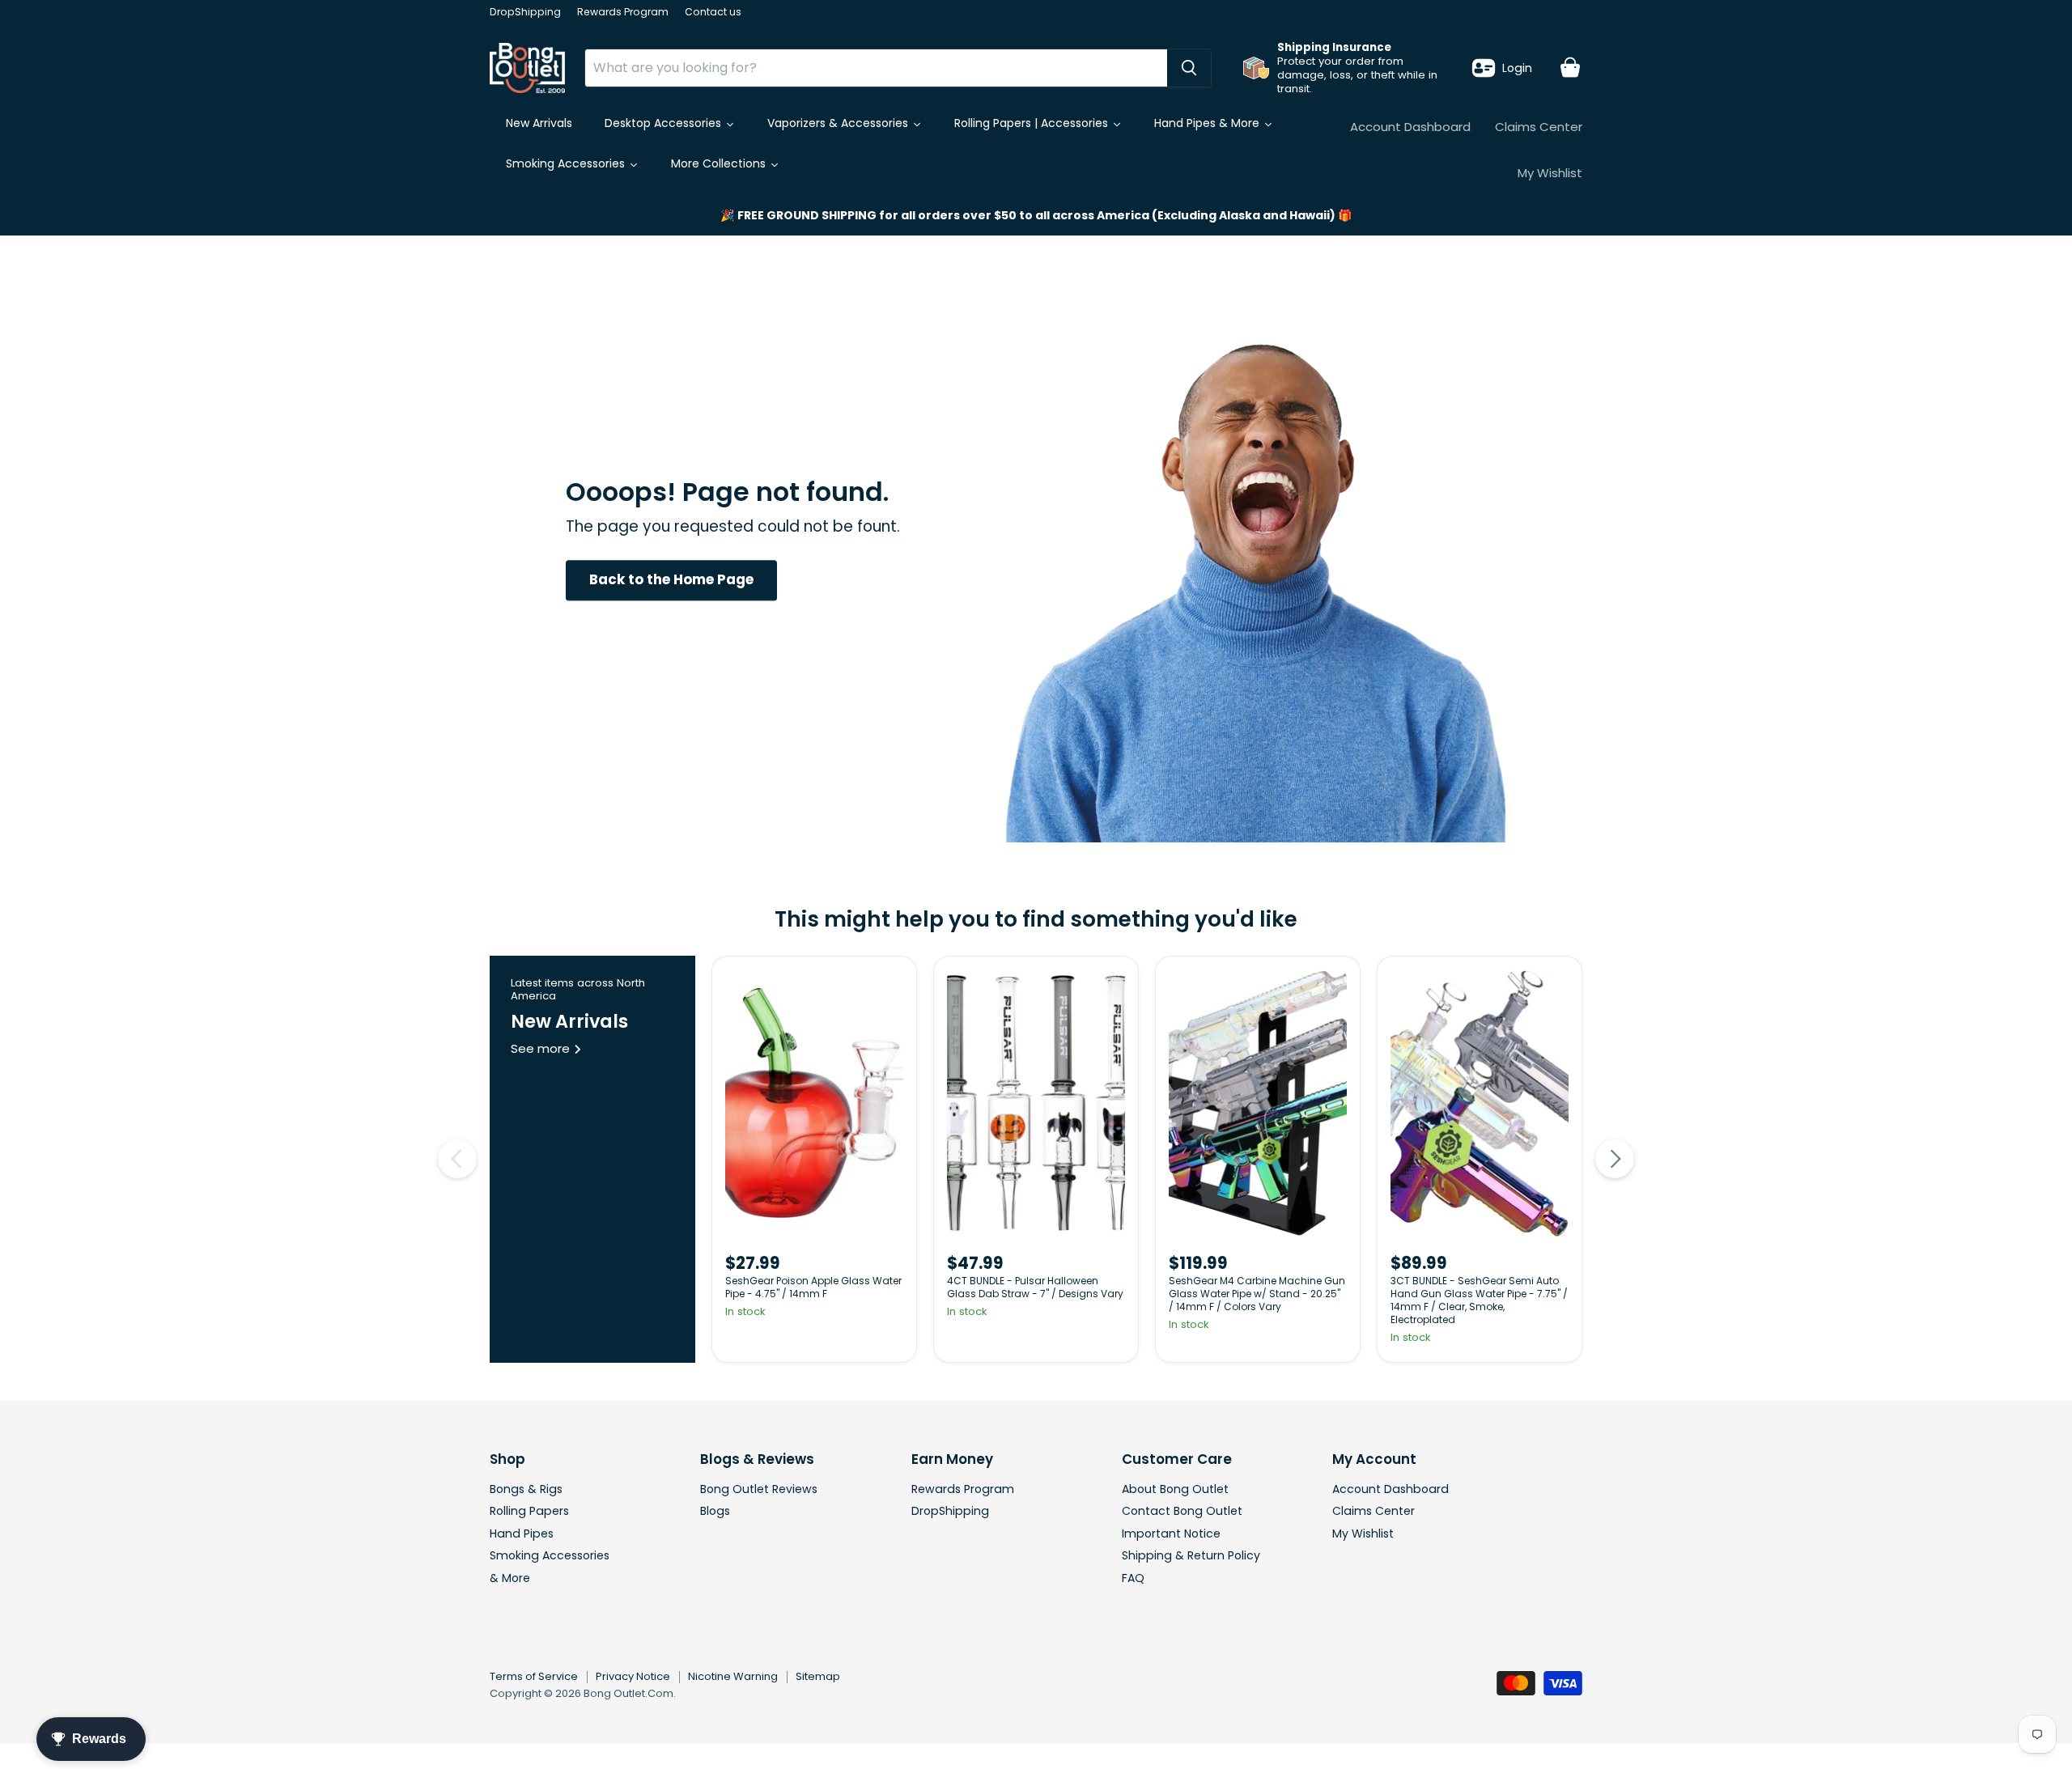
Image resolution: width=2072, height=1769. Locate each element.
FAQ (1133, 1578)
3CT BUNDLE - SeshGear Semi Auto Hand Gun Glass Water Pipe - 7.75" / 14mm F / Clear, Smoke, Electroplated (1479, 1300)
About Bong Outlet (1175, 1489)
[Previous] (457, 1159)
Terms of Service (534, 1676)
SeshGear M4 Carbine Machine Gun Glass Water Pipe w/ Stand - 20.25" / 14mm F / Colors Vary (1257, 1294)
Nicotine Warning (733, 1676)
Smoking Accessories (550, 1555)
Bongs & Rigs (526, 1489)
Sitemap (818, 1676)
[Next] (1615, 1159)
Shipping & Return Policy (1191, 1555)
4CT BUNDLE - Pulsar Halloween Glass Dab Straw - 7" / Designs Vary (1035, 1287)
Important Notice (1171, 1534)
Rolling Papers (529, 1511)
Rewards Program (623, 12)
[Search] (1189, 68)
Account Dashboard (1410, 127)
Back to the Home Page (671, 580)
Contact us (713, 12)
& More (510, 1578)
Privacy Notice (633, 1676)
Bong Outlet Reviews (759, 1489)
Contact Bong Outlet (1182, 1511)
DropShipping (525, 12)
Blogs (715, 1511)
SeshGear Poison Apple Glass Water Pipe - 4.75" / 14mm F (813, 1287)
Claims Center (1539, 127)
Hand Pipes (522, 1534)
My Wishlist (1550, 173)
